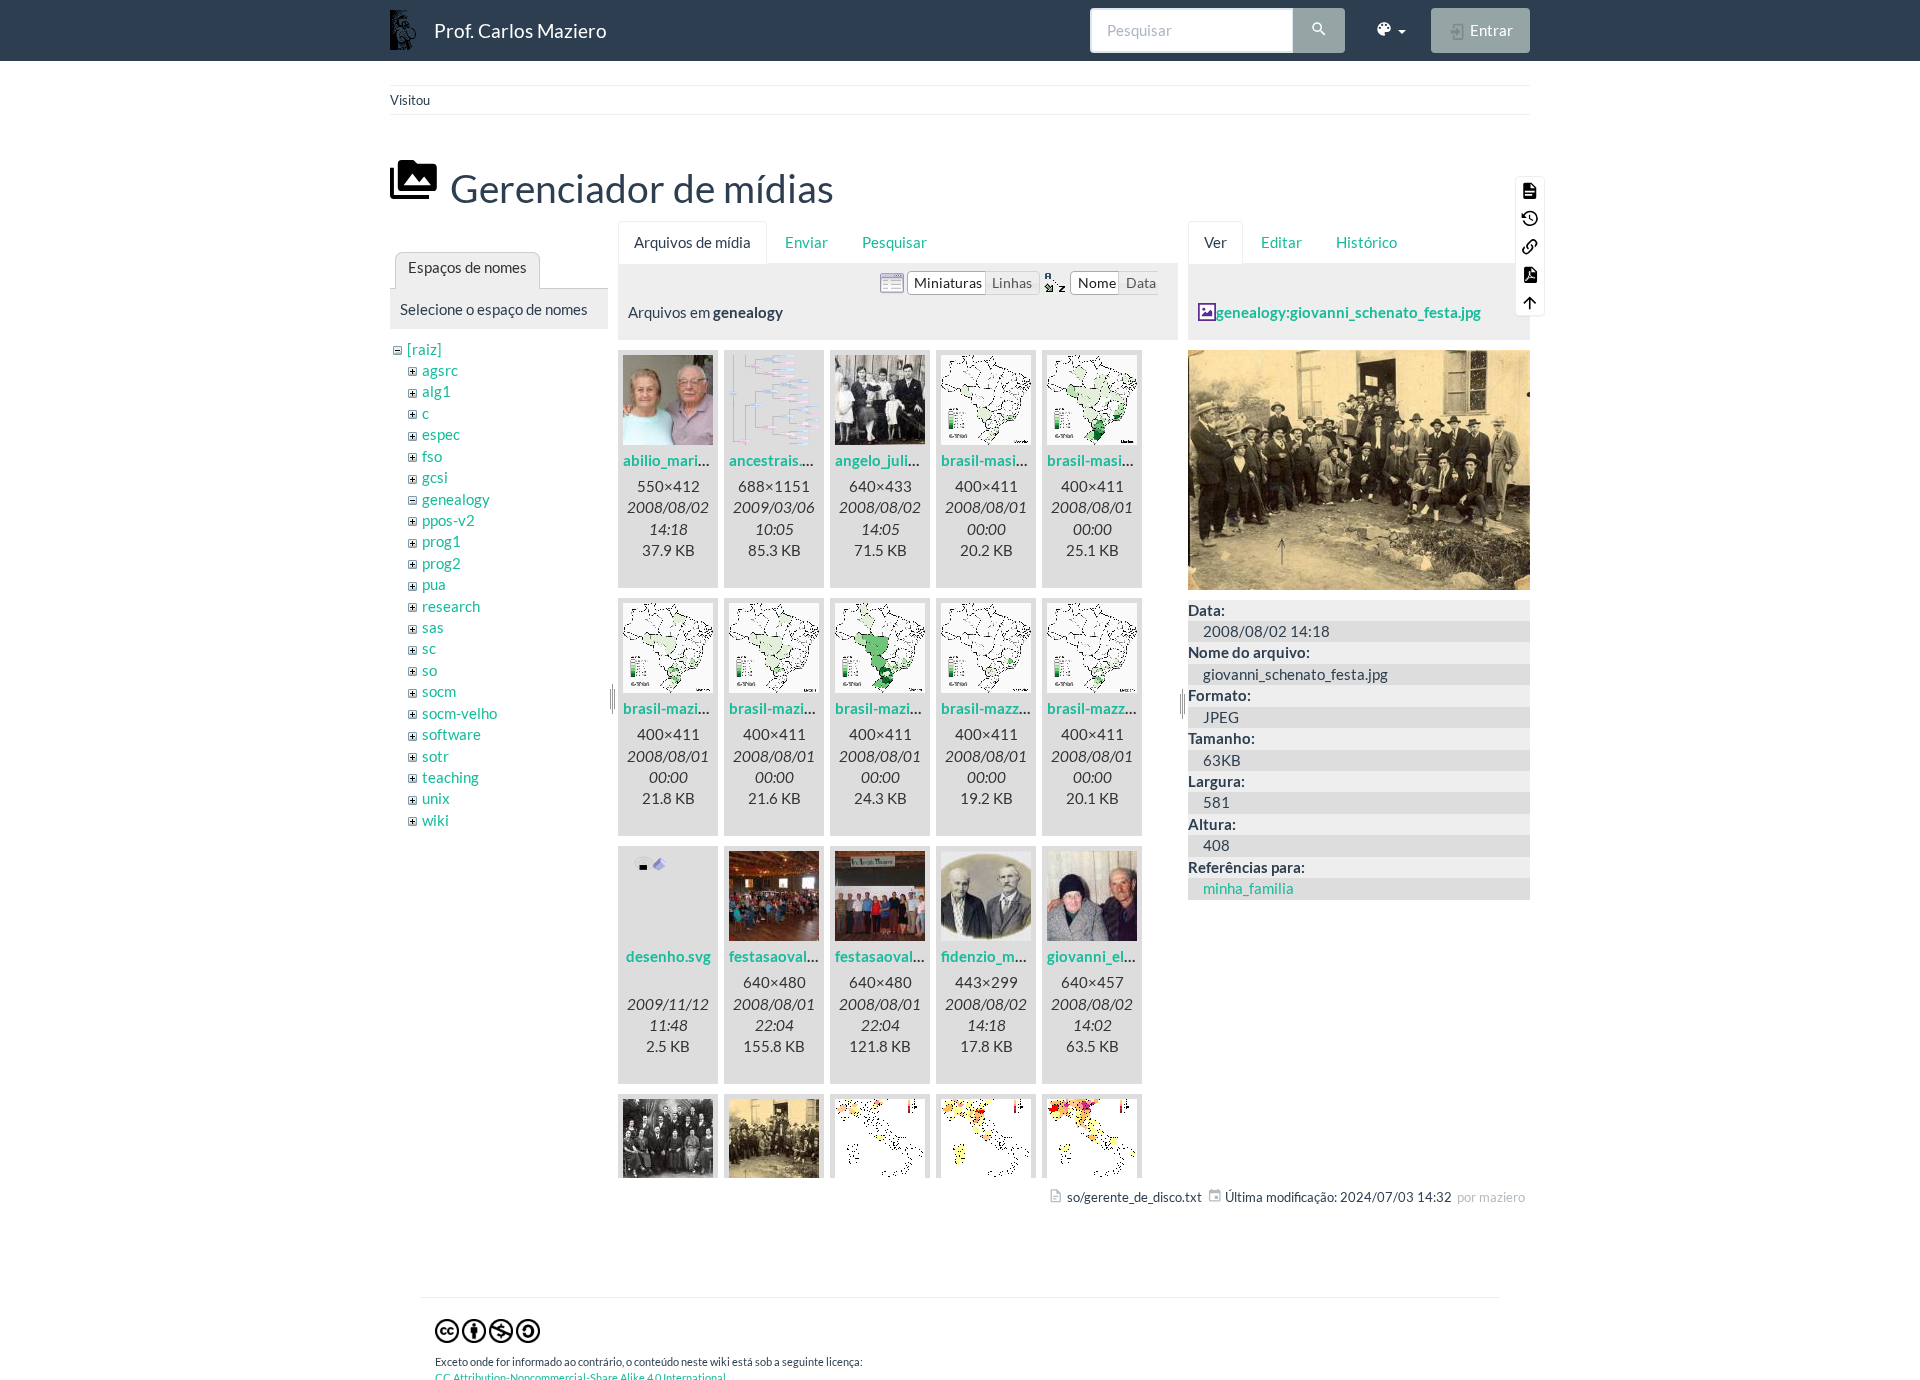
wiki (435, 820)
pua (434, 584)
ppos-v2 (448, 520)
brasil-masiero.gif (1106, 460)
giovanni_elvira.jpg (1110, 956)
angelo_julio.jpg (887, 460)
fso (432, 456)
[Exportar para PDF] (1530, 274)
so (429, 670)
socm (439, 691)
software (451, 734)
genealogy (456, 499)
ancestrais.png (778, 460)
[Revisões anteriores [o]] (1530, 218)
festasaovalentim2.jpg (910, 956)
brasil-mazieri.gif (785, 708)
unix (436, 798)
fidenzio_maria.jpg (1002, 956)
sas (433, 627)
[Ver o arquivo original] (1359, 467)
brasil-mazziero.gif (1109, 708)
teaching (450, 777)
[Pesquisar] (1319, 31)
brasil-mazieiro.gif (684, 708)
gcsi (435, 477)
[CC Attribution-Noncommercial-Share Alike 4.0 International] (487, 1330)
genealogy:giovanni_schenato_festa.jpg (1348, 312)
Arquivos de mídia (692, 242)
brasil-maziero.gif (894, 708)
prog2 (441, 563)
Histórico (1366, 242)
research (451, 606)
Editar (1281, 242)
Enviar (806, 242)
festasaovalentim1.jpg (804, 956)
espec (441, 434)
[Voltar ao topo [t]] (1530, 302)
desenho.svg (668, 956)
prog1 (441, 541)
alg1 (436, 391)
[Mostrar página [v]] (1530, 190)
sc (429, 648)
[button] (1390, 30)
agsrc (440, 370)
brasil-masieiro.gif (1002, 460)
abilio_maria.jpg (676, 460)
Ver (1215, 242)
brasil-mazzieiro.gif (1005, 708)
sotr (435, 756)
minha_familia (1248, 888)
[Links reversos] (1530, 246)
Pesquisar (894, 242)
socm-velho (459, 713)
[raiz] (424, 349)
